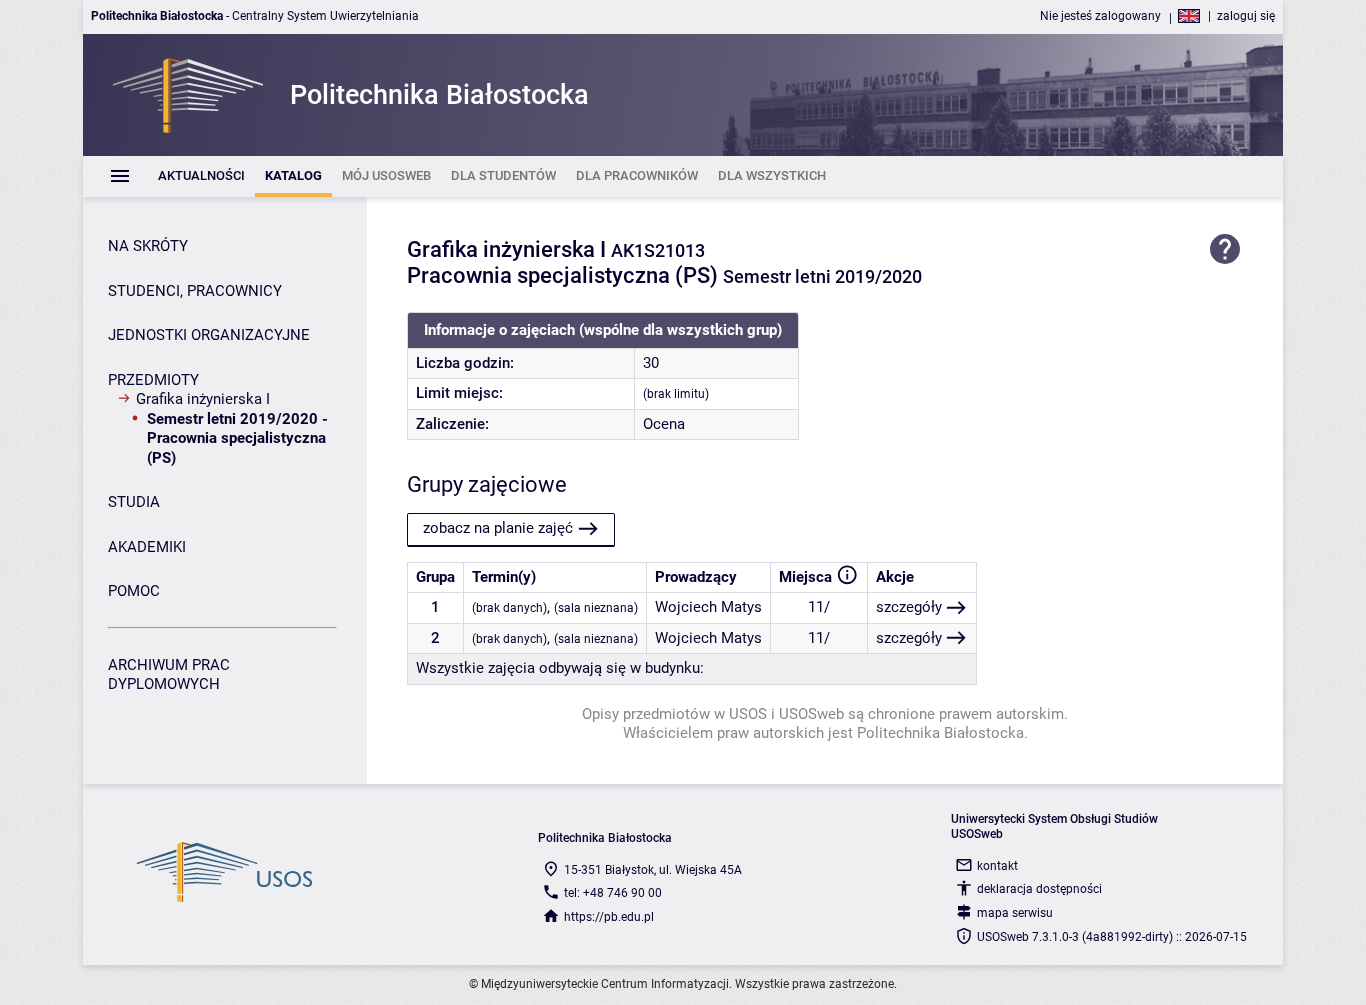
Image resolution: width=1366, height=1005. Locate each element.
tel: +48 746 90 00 (613, 893)
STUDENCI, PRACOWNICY (195, 291)
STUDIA (134, 502)
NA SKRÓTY (148, 246)
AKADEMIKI (147, 547)
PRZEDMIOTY (153, 380)
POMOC (134, 591)
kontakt (997, 866)
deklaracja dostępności (1039, 889)
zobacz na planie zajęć (498, 528)
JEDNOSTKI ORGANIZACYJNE (209, 335)
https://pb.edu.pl (609, 917)
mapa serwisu (1015, 913)
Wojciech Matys (708, 607)
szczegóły (909, 607)
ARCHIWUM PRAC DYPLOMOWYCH (169, 675)
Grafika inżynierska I (203, 399)
